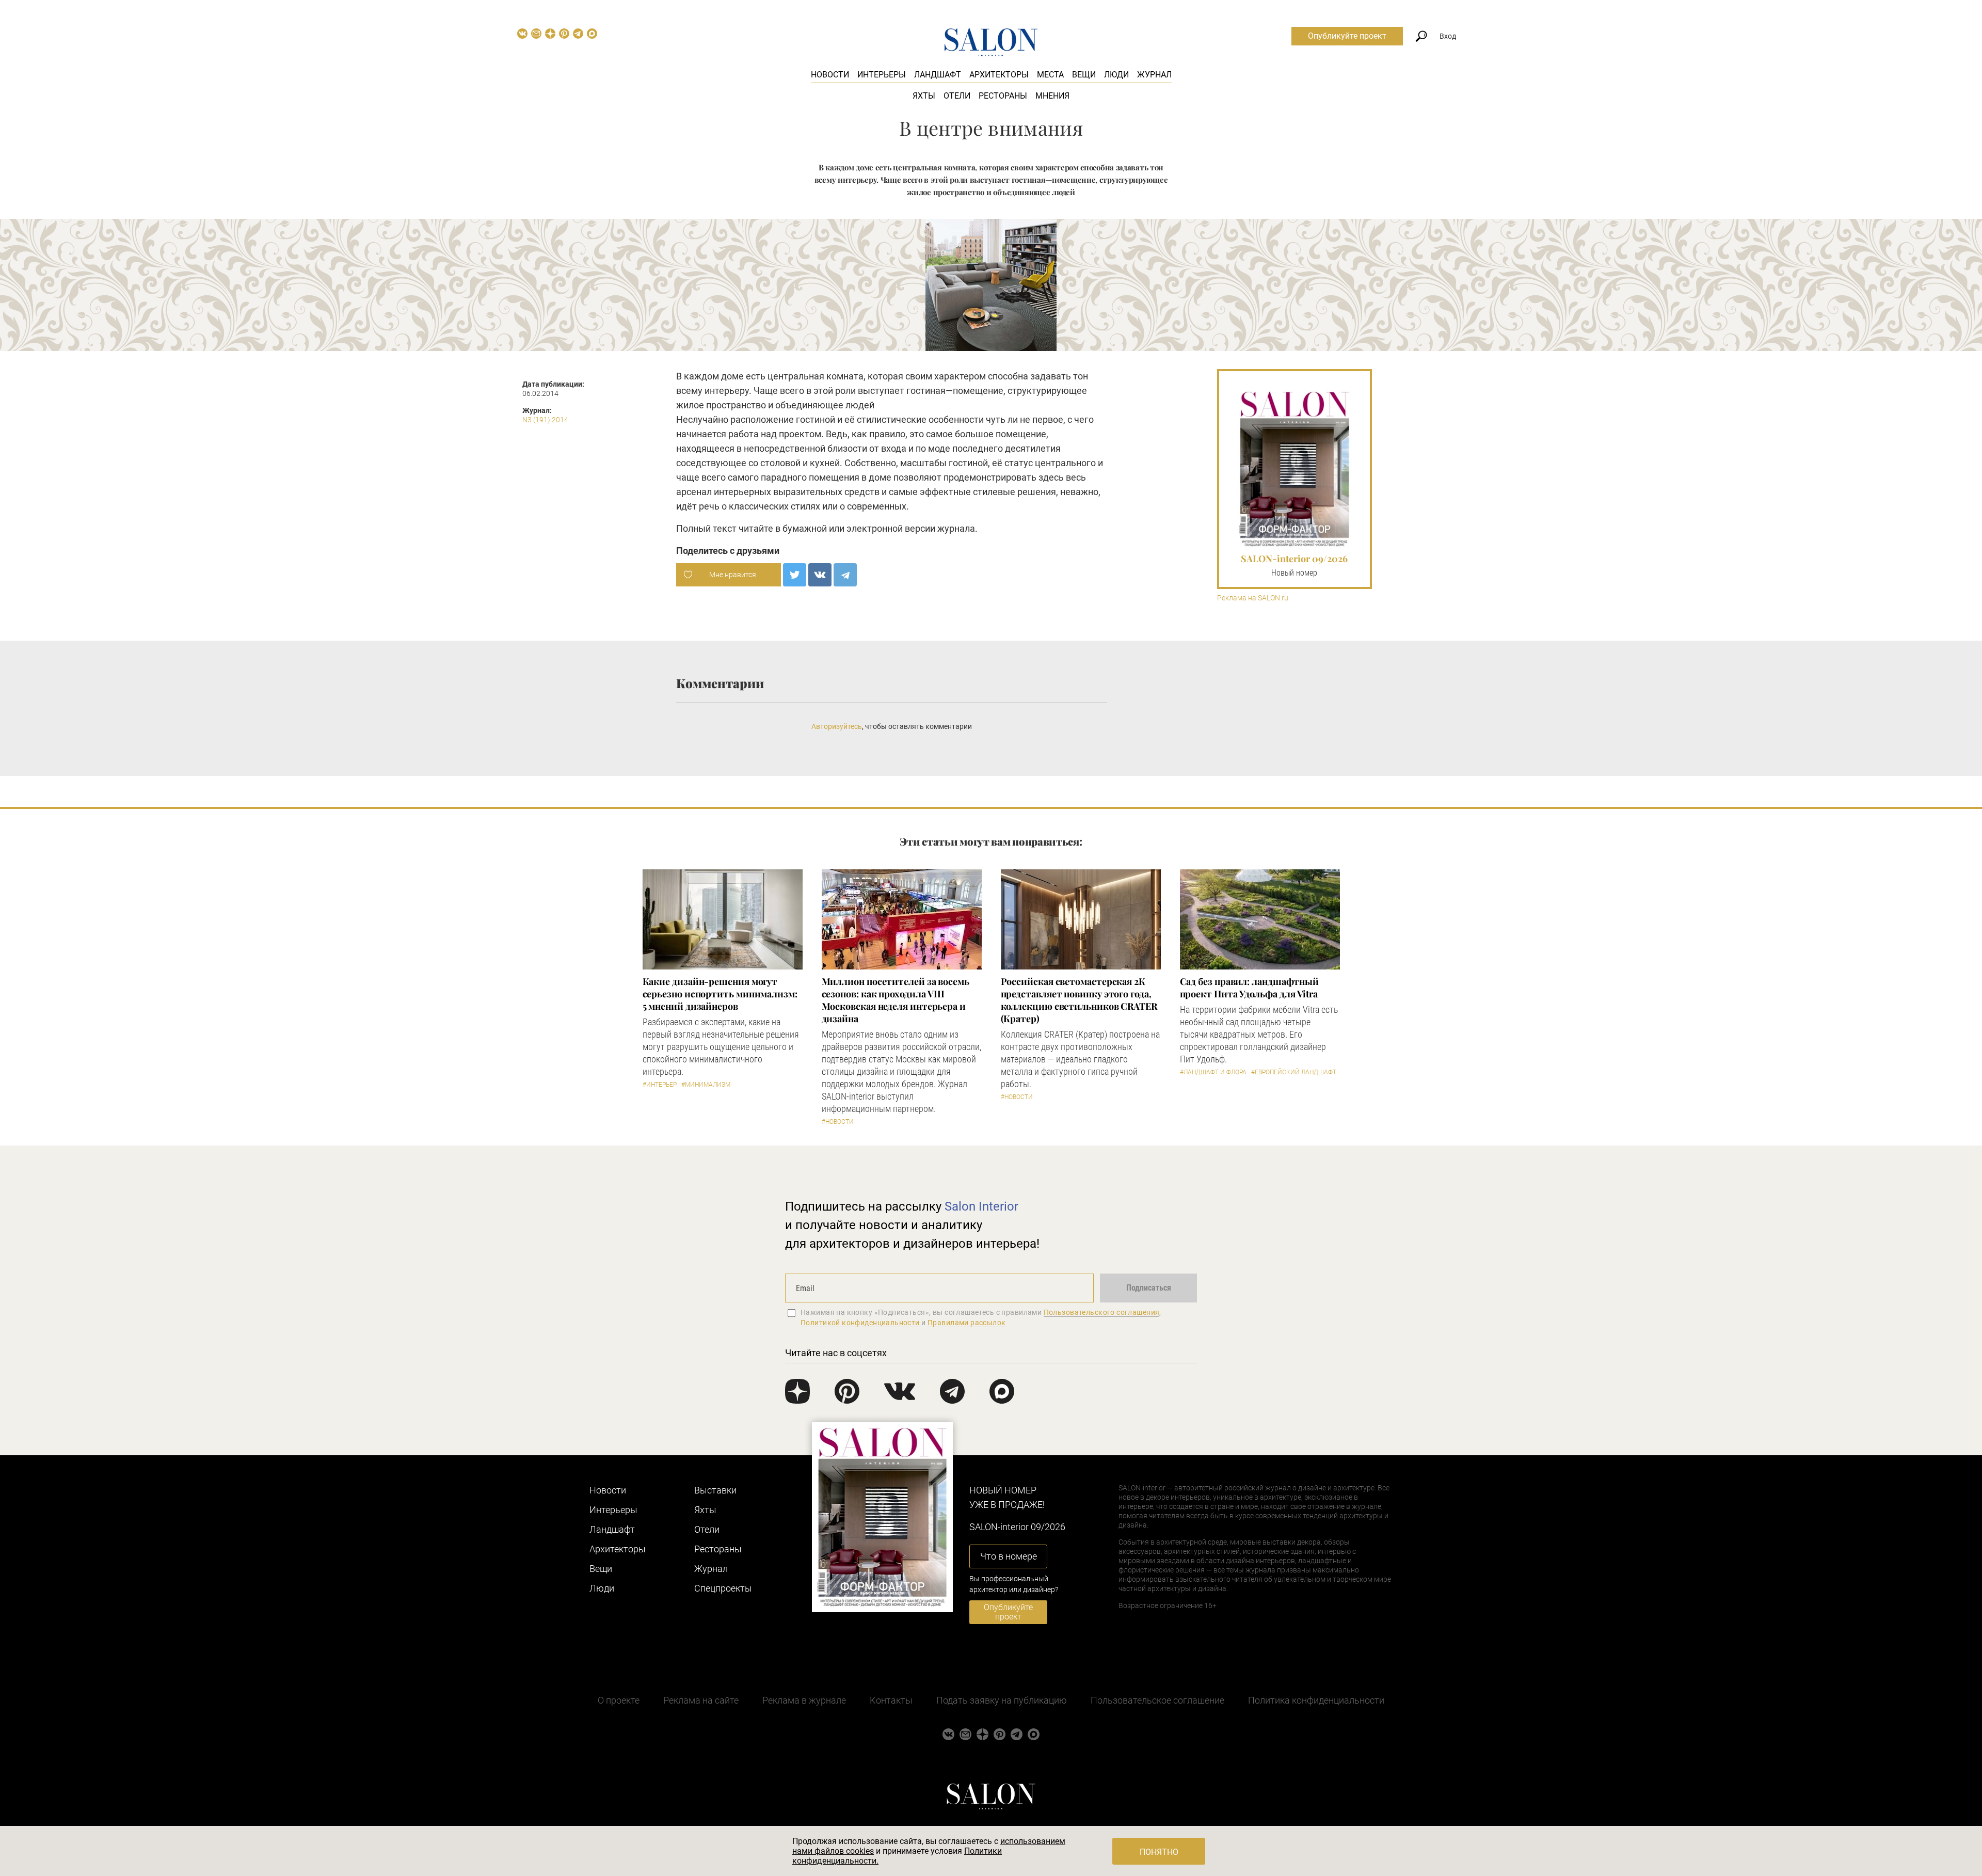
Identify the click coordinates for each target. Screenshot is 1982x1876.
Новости (830, 75)
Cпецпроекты (723, 1588)
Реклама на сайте (701, 1700)
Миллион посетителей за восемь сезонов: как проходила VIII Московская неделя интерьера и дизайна (896, 1000)
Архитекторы (999, 75)
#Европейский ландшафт (1294, 1072)
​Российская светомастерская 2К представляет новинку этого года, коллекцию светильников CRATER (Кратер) (1079, 1000)
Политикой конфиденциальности (860, 1323)
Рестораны (1003, 96)
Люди (1116, 75)
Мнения (1052, 96)
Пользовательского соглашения (1102, 1312)
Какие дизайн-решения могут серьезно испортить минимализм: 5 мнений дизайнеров (720, 994)
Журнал (1154, 75)
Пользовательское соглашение (1157, 1700)
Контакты (891, 1700)
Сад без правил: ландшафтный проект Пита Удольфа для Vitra (1250, 988)
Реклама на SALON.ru (1253, 598)
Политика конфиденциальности (1316, 1700)
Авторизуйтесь (837, 726)
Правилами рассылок (967, 1323)
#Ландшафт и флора (1213, 1072)
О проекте (619, 1700)
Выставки (715, 1490)
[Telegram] (845, 575)
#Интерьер (660, 1085)
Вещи (1084, 75)
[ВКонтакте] (820, 575)
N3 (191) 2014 (545, 420)
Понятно (1159, 1852)
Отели (957, 96)
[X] (795, 575)
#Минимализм (706, 1085)
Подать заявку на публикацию (1002, 1700)
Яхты (924, 96)
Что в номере (1009, 1556)
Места (1050, 75)
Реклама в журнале (804, 1700)
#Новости (838, 1122)
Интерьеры (882, 75)
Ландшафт (938, 75)
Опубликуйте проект (1347, 36)
